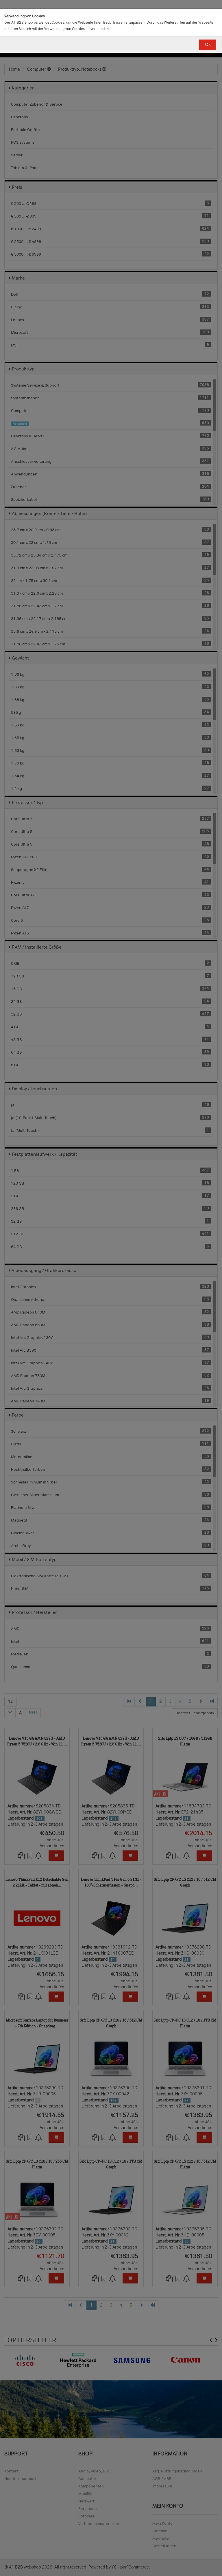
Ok (208, 45)
